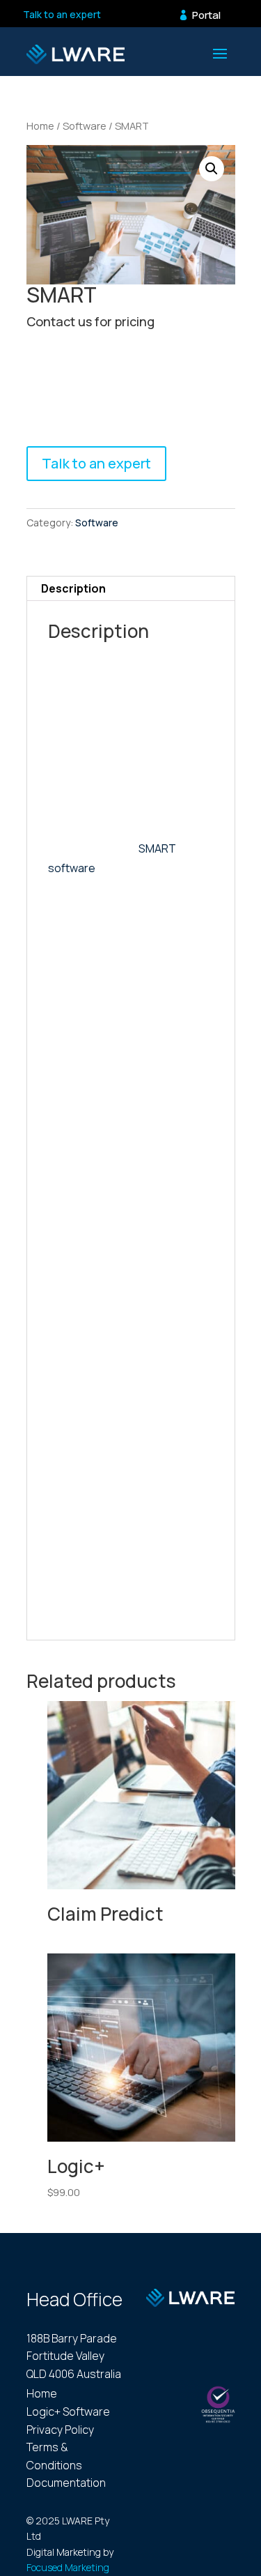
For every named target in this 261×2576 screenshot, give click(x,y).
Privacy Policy (60, 2430)
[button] (212, 169)
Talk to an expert (62, 14)
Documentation (66, 2483)
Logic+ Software (68, 2411)
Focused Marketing (68, 2567)
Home (40, 125)
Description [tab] (73, 588)
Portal (206, 15)
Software (85, 125)
